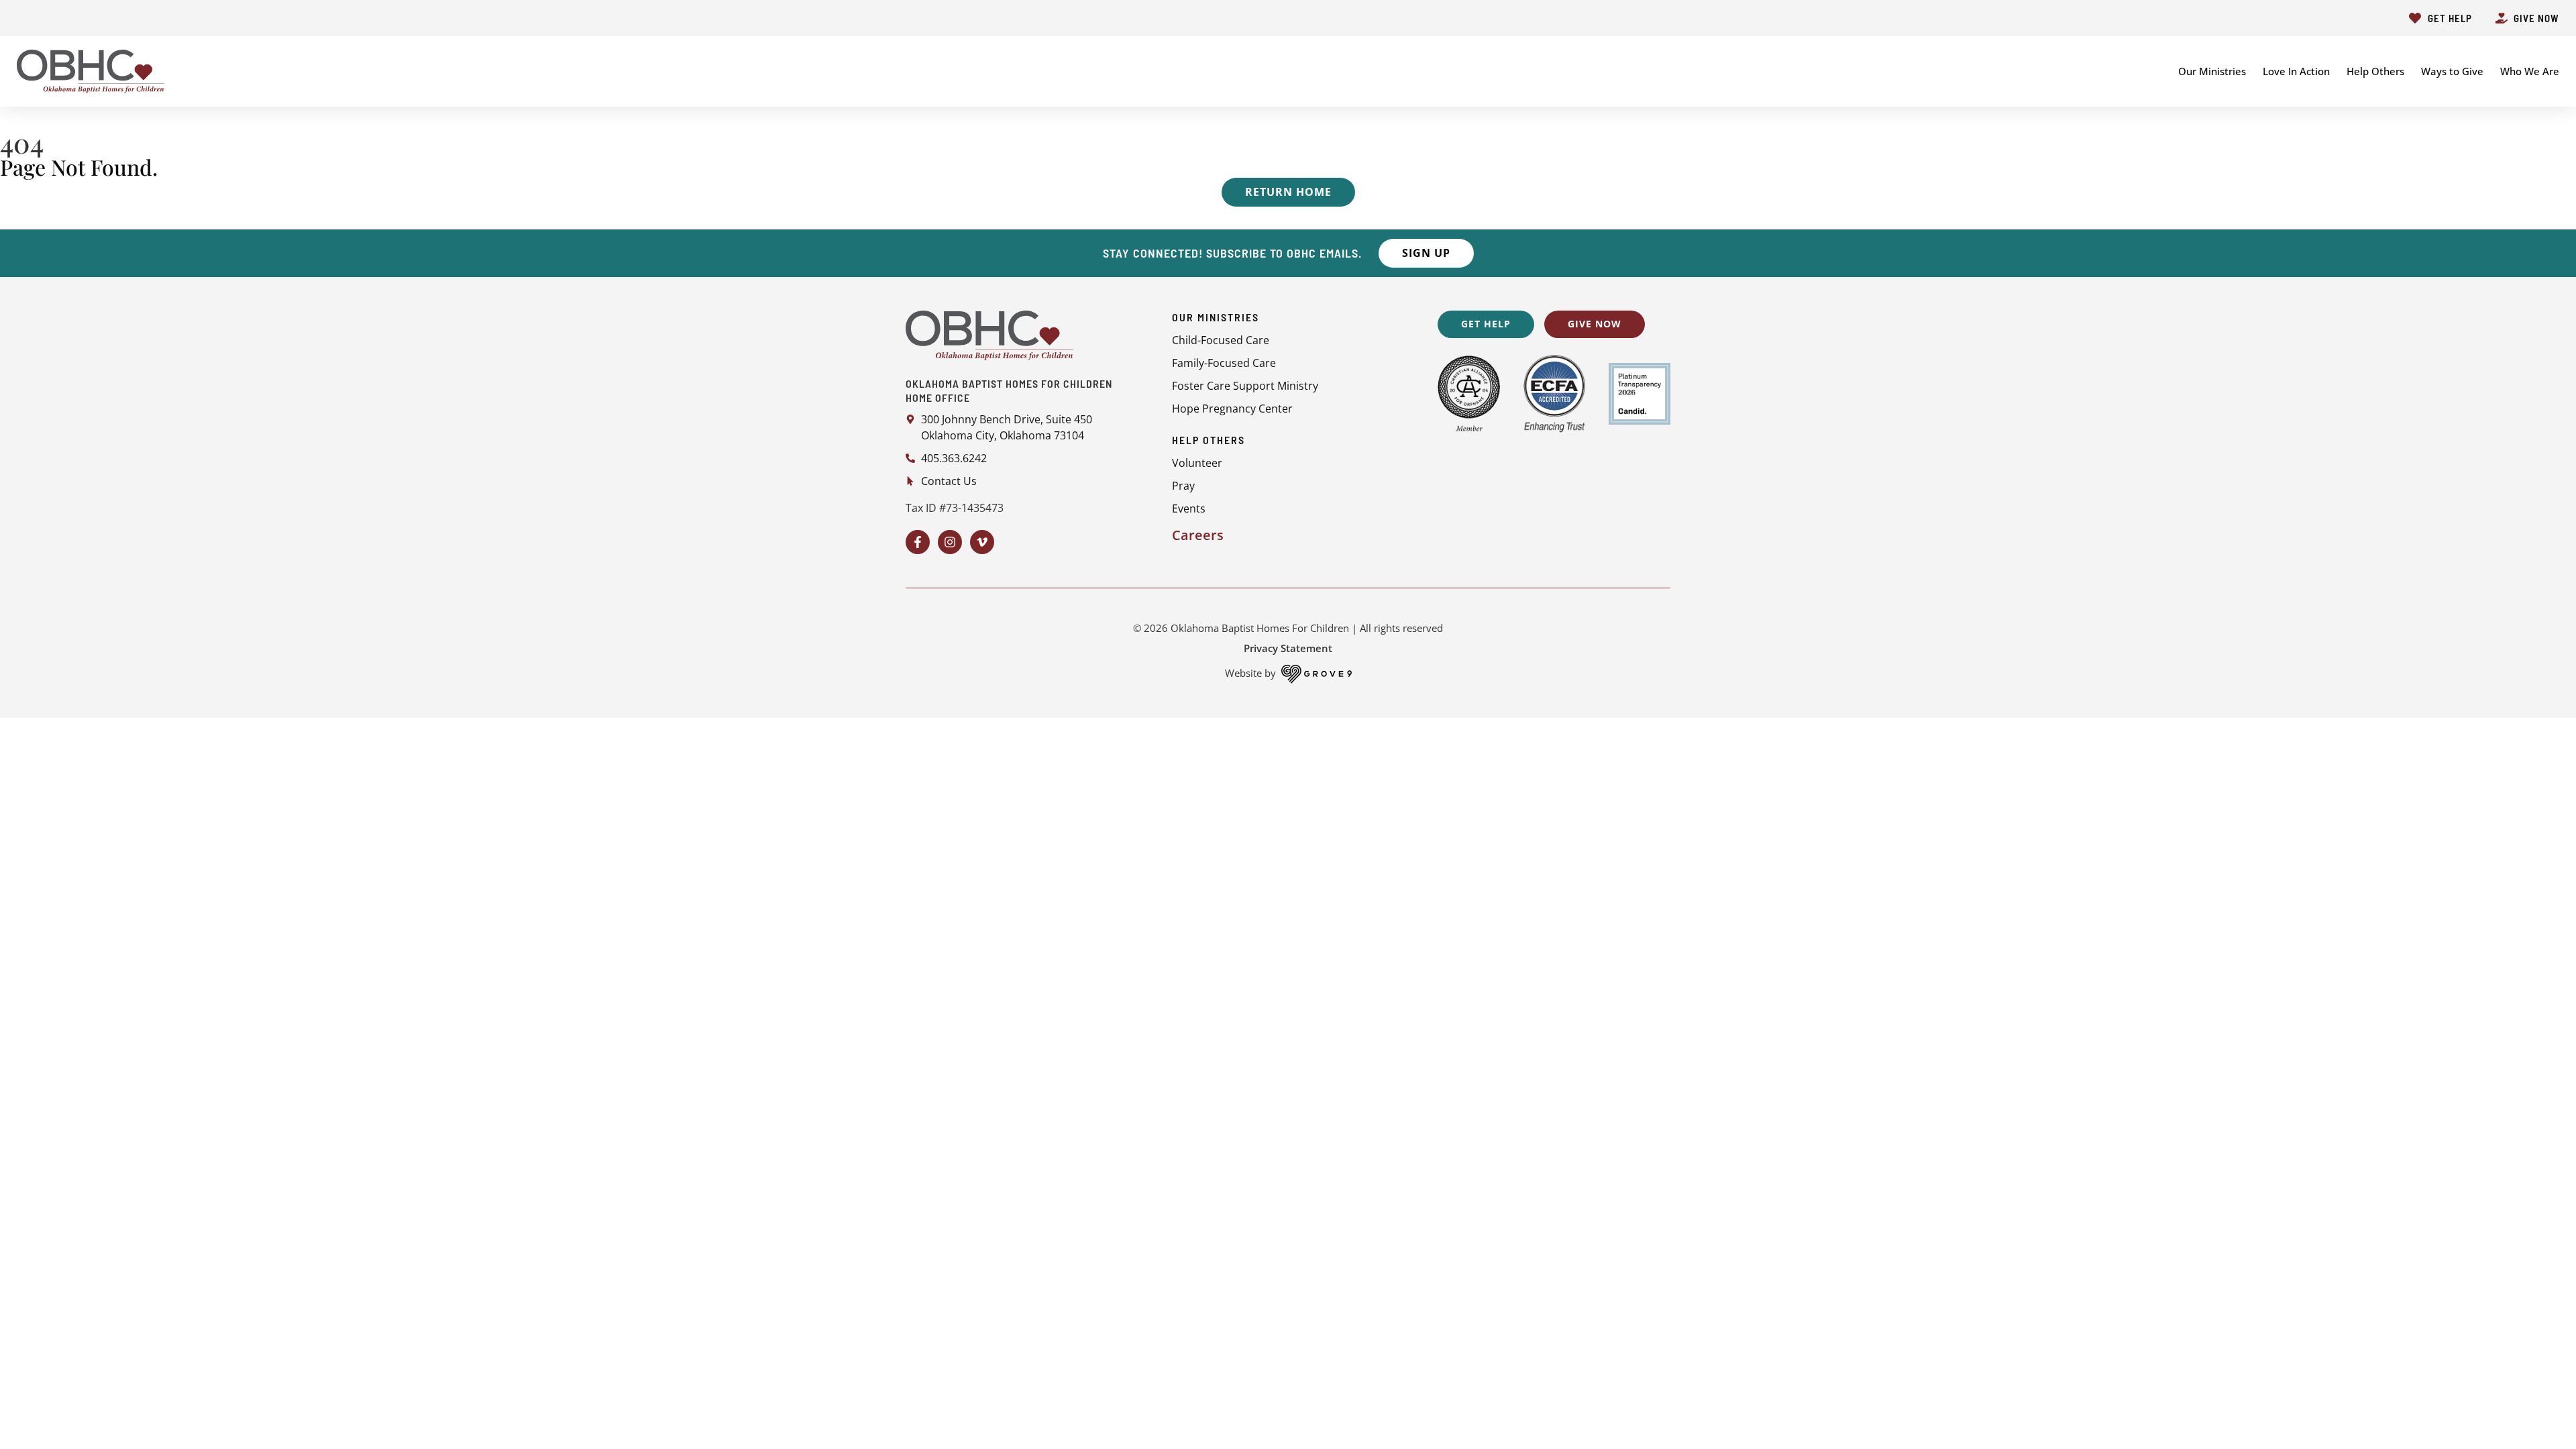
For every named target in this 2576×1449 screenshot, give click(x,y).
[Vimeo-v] (982, 542)
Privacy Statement (1288, 648)
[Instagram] (950, 542)
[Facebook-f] (918, 542)
